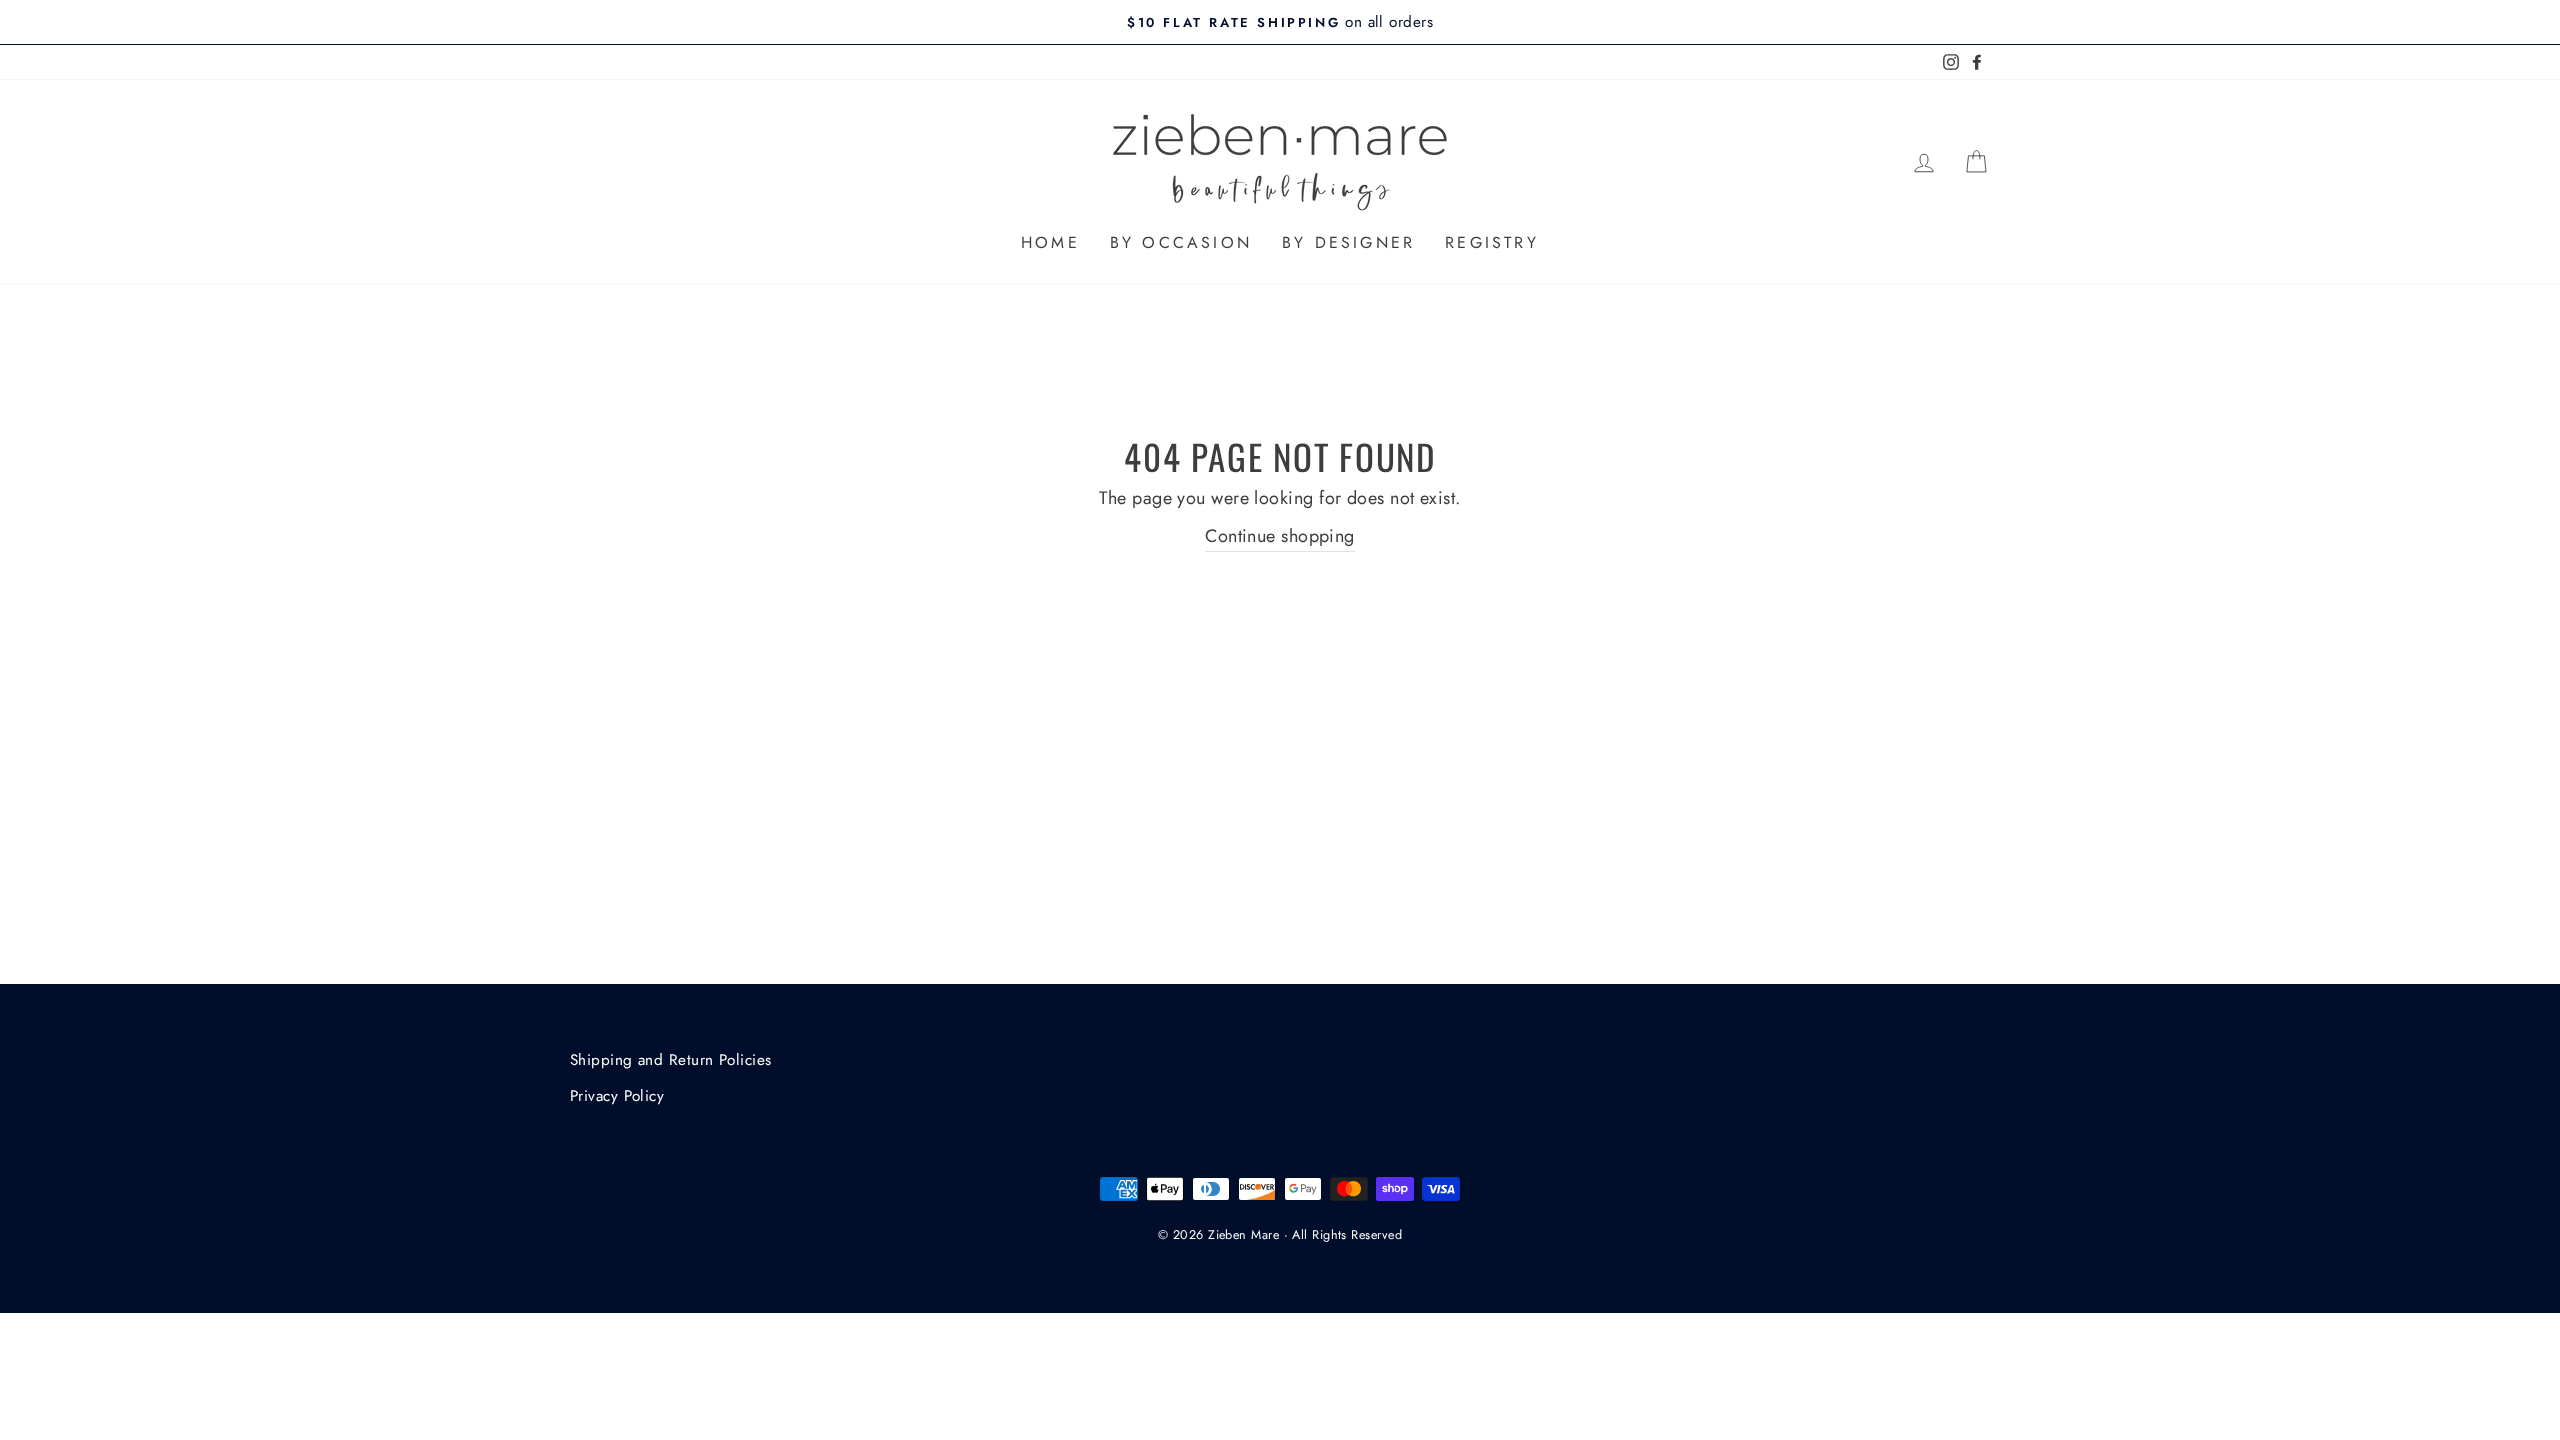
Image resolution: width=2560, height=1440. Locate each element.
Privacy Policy (617, 1096)
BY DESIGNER (1348, 242)
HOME (1050, 242)
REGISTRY (1492, 242)
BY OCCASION (1181, 242)
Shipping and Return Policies (671, 1060)
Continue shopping (1280, 536)
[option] (1280, 22)
